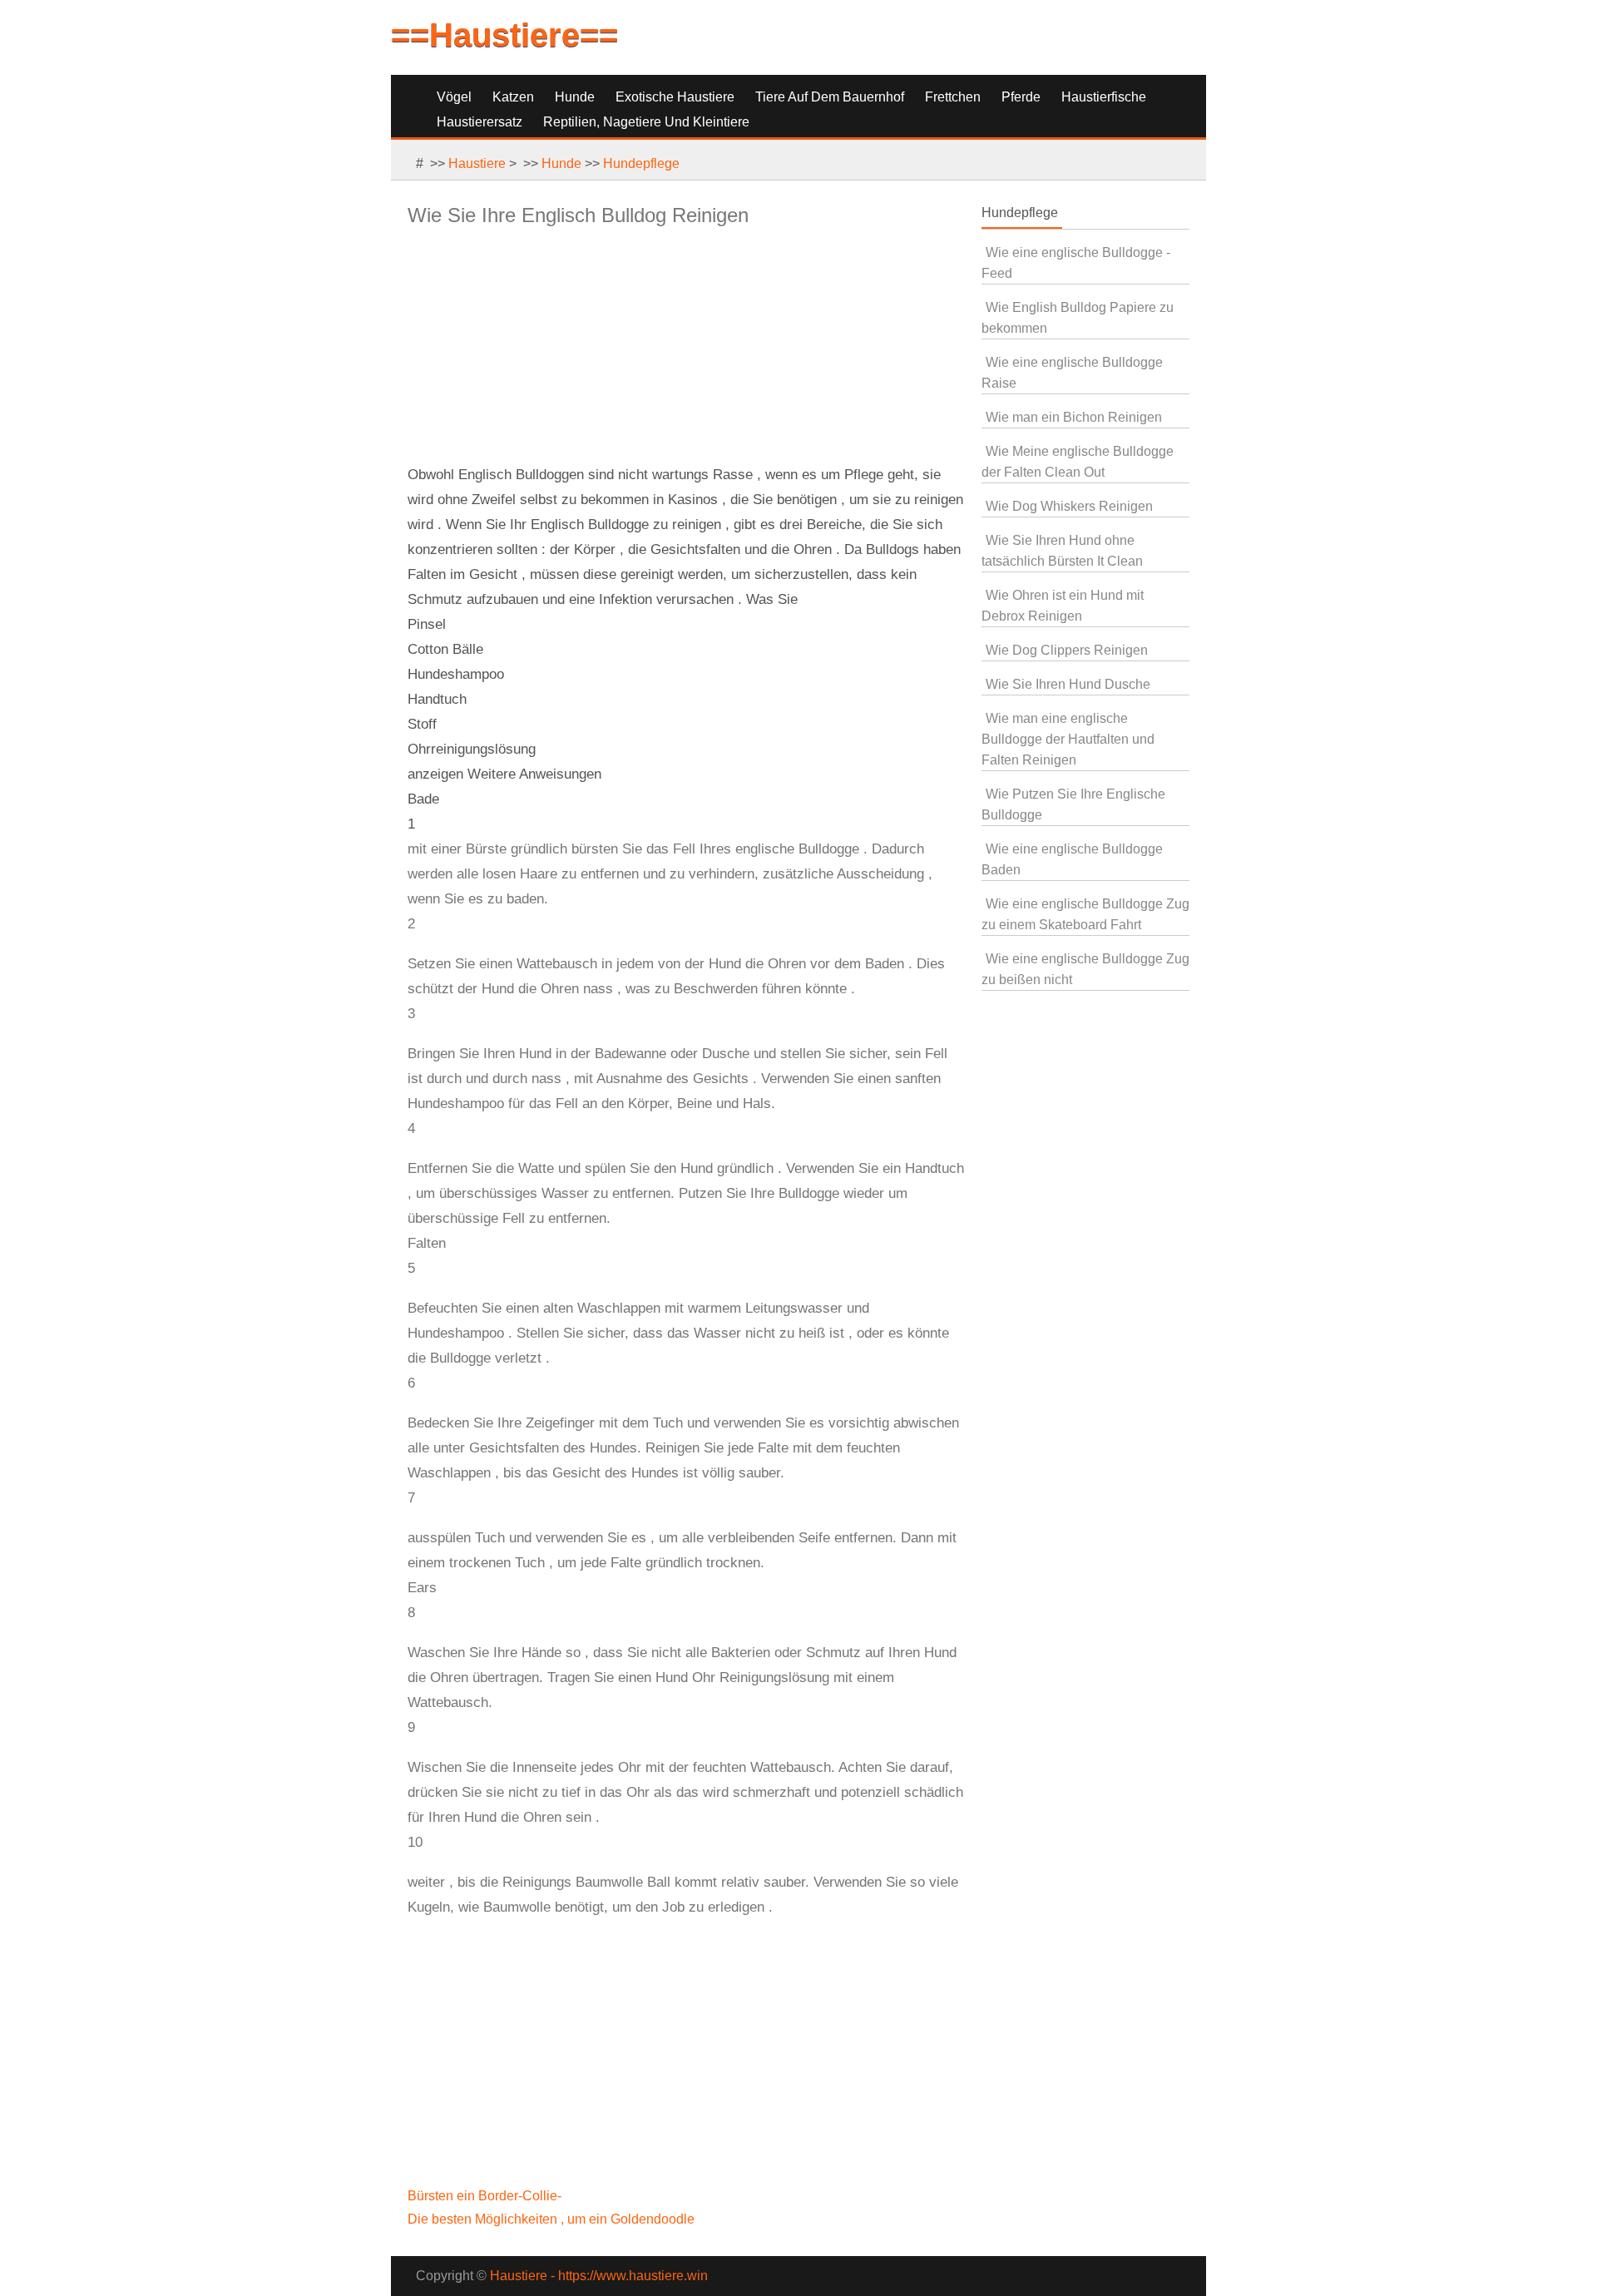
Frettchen (953, 97)
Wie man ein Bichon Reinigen (1074, 417)
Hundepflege (641, 163)
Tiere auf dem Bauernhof (830, 97)
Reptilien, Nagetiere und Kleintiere (646, 122)
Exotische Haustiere (675, 97)
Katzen (513, 97)
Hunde (575, 97)
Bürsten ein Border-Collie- (486, 2196)
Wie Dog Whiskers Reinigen (1069, 506)
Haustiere (477, 163)
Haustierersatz (480, 122)
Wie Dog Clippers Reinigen (1067, 650)
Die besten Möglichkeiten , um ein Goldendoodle (553, 2219)
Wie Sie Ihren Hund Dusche (1068, 684)
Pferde (1021, 97)
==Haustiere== (504, 35)
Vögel (454, 97)
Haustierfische (1104, 97)
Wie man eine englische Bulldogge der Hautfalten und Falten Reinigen (1068, 739)
